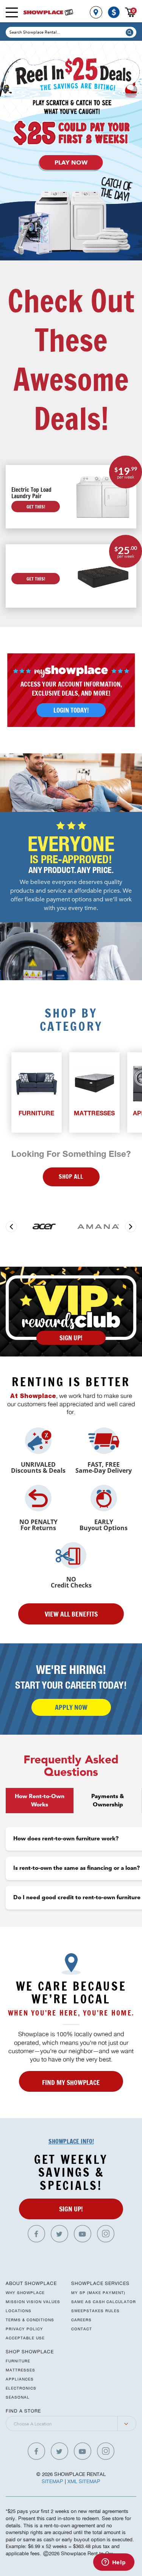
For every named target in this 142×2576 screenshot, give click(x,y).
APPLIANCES (20, 2379)
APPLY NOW (71, 1707)
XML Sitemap (84, 2481)
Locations (19, 2311)
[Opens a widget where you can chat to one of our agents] (114, 2563)
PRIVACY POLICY (24, 2329)
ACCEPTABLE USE (25, 2338)
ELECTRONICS (21, 2388)
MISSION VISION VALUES (33, 2302)
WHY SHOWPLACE (25, 2293)
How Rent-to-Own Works (40, 1800)
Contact (82, 2329)
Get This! (36, 507)
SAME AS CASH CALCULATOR (104, 2302)
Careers (81, 2320)
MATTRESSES (20, 2370)
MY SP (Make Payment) (98, 2293)
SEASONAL (18, 2397)
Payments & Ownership (108, 1800)
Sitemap (52, 2481)
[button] (11, 1227)
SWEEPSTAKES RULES (95, 2311)
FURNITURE (18, 2361)
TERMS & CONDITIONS (30, 2320)
